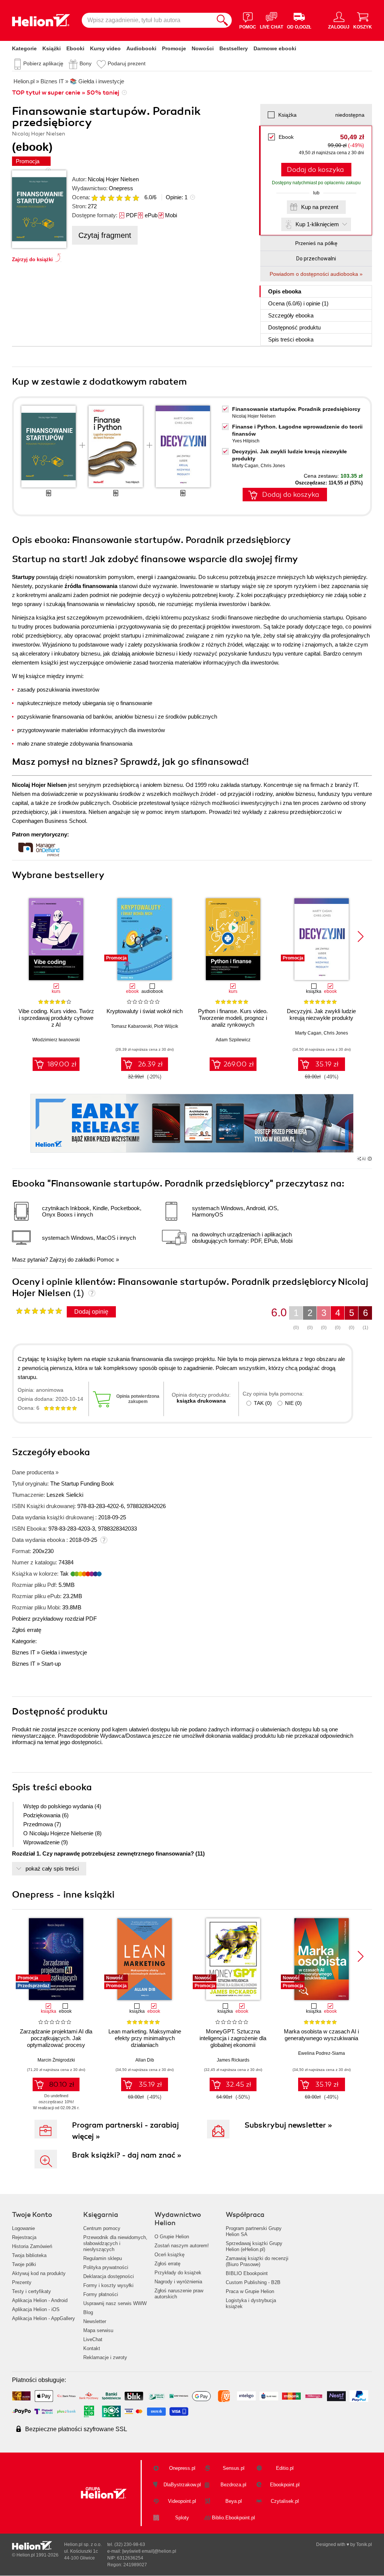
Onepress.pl (182, 2468)
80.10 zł (62, 2084)
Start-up (51, 1664)
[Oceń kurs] (39, 1311)
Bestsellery (234, 48)
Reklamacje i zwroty (105, 2357)
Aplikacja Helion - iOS (36, 2309)
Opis (285, 291)
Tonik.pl (364, 2544)
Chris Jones (273, 466)
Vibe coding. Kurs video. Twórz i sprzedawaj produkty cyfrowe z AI (56, 1018)
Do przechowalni (316, 259)
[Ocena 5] (127, 198)
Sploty (182, 2518)
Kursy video (105, 48)
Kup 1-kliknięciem (317, 224)
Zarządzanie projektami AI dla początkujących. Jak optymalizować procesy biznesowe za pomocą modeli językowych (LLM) (56, 2045)
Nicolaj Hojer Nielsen (113, 179)
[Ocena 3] (111, 198)
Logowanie (23, 2228)
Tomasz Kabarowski (131, 1026)
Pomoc (106, 1259)
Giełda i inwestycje (64, 1652)
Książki (52, 48)
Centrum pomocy (102, 2228)
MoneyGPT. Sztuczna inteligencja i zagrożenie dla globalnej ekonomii (233, 2038)
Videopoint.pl (182, 2501)
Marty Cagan (245, 466)
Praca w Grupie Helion (250, 2291)
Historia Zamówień (32, 2246)
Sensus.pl (234, 2468)
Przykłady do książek (178, 2273)
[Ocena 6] (136, 198)
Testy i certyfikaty (31, 2291)
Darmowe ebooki (275, 48)
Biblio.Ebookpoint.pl (233, 2518)
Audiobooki (141, 48)
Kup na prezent (320, 207)
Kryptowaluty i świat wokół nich (145, 1011)
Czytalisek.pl (285, 2501)
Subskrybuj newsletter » (288, 2125)
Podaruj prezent (127, 63)
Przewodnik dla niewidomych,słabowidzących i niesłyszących (115, 2243)
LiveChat (93, 2339)
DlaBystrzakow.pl (182, 2485)
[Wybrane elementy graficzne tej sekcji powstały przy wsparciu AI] (370, 1159)
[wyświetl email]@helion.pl (149, 2551)
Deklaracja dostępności (109, 2276)
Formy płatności (101, 2294)
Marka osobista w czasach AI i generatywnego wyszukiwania (321, 2035)
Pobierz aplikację (43, 63)
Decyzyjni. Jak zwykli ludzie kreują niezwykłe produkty (321, 1014)
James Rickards (233, 2060)
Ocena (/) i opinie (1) (298, 303)
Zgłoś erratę (27, 1630)
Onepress (121, 188)
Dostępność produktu (294, 327)
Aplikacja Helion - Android (40, 2300)
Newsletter (95, 2321)
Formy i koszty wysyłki (108, 2285)
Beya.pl (234, 2501)
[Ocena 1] (94, 198)
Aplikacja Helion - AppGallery (43, 2318)
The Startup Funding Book (82, 1483)
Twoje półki (24, 2264)
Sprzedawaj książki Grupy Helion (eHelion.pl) (254, 2246)
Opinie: (177, 197)
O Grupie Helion (172, 2237)
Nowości (203, 48)
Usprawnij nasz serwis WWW (115, 2303)
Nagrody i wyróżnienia (178, 2282)
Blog (88, 2312)
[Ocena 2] (103, 198)
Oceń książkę (169, 2255)
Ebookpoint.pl (285, 2485)
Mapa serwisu (98, 2330)
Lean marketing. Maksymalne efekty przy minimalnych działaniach (145, 2038)
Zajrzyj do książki (32, 259)
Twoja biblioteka (29, 2255)
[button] (361, 937)
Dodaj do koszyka (315, 170)
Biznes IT (24, 1652)
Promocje (174, 48)
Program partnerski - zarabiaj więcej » (125, 2131)
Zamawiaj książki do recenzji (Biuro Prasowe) (257, 2261)
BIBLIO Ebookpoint (247, 2273)
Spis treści (291, 339)
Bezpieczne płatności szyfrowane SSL (76, 2429)
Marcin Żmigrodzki (56, 2060)
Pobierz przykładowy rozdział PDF (54, 1619)
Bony (85, 63)
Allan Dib (145, 2060)
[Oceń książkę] (116, 197)
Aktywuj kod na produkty (39, 2273)
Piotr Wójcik (166, 1026)
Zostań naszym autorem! (182, 2246)
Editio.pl (285, 2468)
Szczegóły (291, 315)
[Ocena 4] (119, 198)
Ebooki (75, 48)
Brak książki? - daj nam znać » (127, 2155)
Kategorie (24, 48)
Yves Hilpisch (246, 441)
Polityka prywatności (106, 2267)
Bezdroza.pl (233, 2485)
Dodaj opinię (91, 1312)
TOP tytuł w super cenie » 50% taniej (66, 93)
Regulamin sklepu (103, 2258)
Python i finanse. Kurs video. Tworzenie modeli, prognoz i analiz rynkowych (233, 1018)
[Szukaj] (222, 20)
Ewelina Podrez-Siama (322, 2053)
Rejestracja (24, 2237)
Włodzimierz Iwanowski (56, 1040)
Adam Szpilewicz (233, 1040)
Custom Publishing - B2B (253, 2282)
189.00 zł (62, 1064)
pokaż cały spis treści (52, 1868)
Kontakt (92, 2348)
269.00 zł (239, 1064)
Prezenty (22, 2282)
